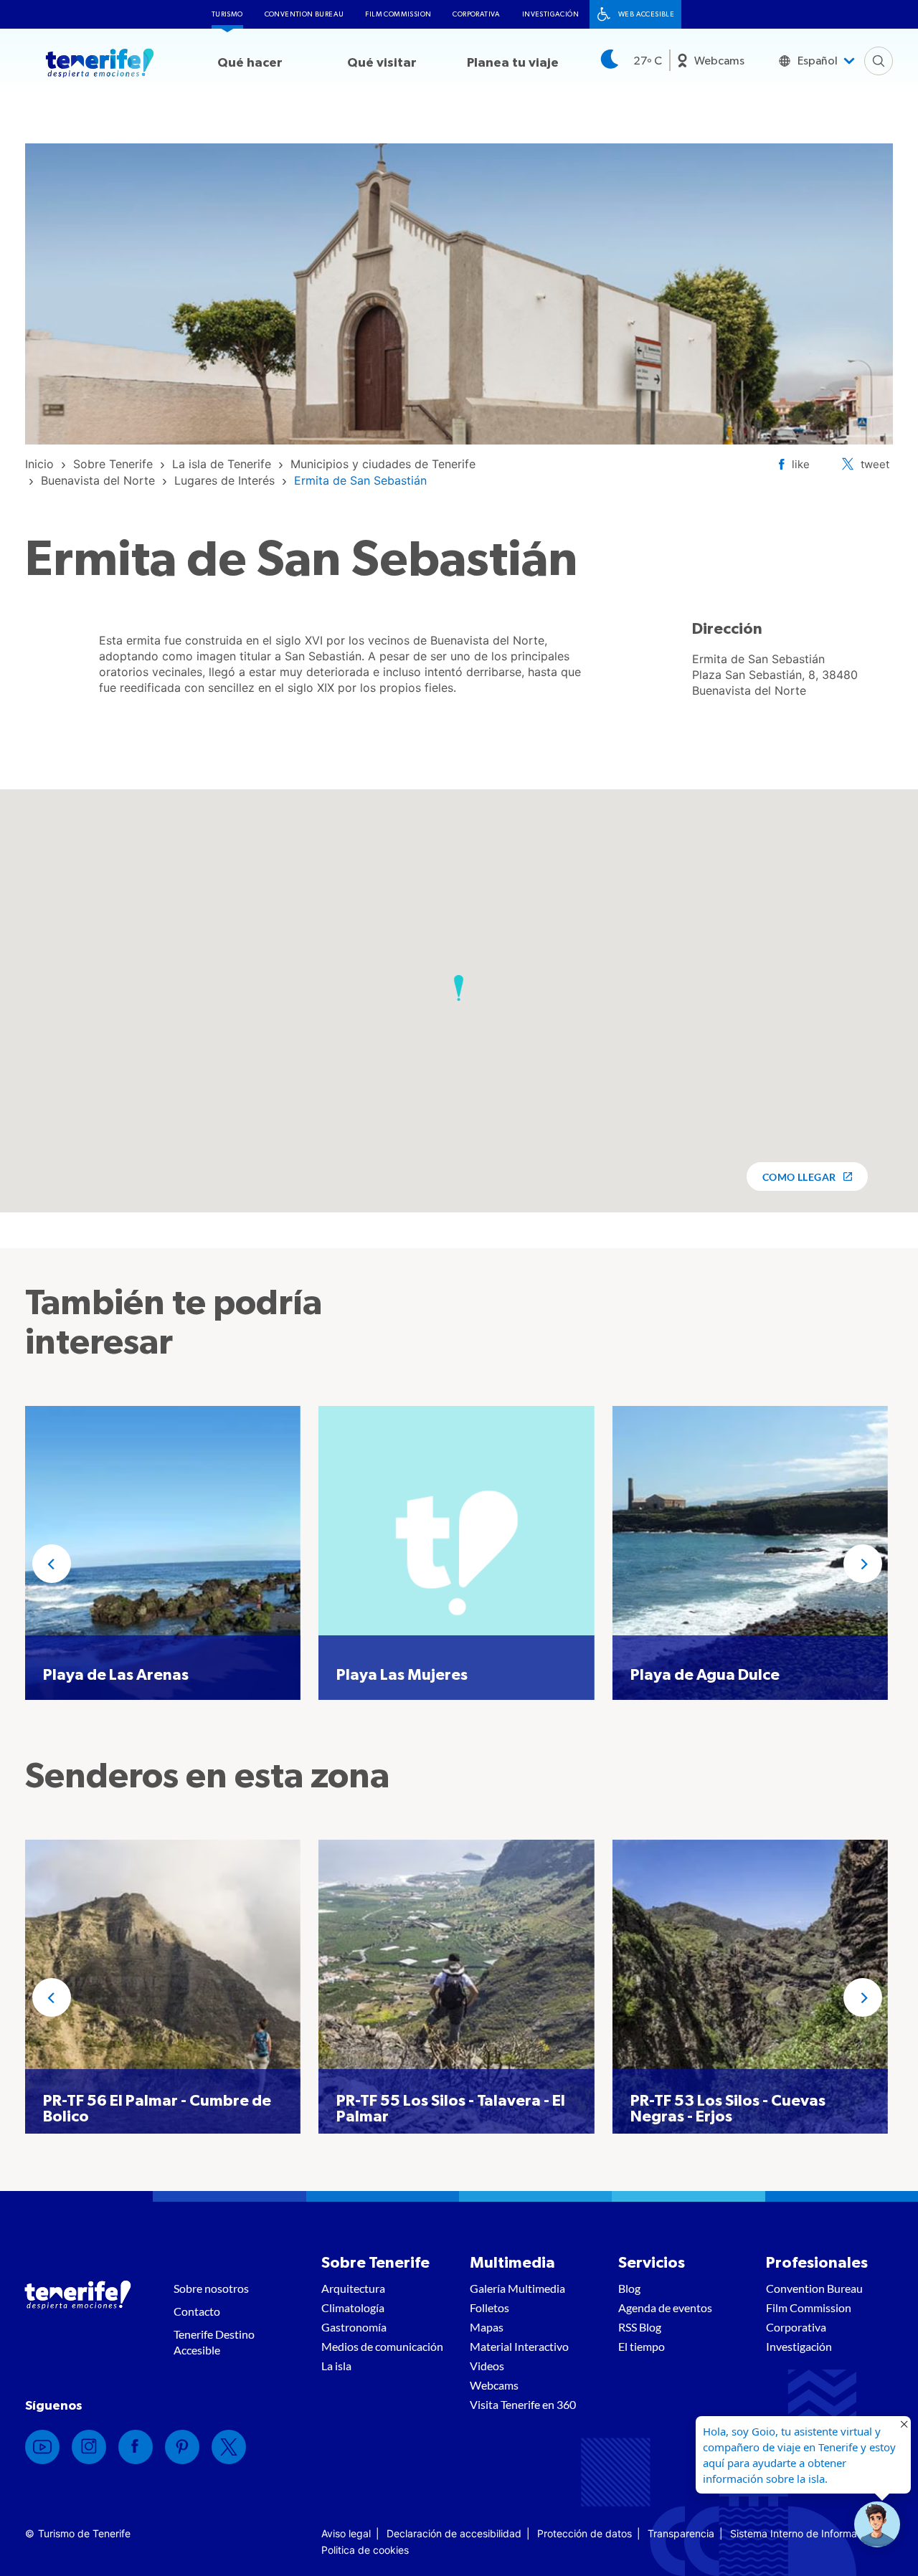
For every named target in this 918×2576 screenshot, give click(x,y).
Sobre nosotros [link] (211, 2288)
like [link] (801, 464)
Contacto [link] (197, 2311)
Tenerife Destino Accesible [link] (214, 2342)
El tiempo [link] (642, 2346)
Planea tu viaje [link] (513, 63)
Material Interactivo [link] (519, 2346)
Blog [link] (629, 2288)
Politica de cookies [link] (365, 2550)
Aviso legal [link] (346, 2533)
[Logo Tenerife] (100, 65)
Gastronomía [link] (354, 2327)
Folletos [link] (489, 2308)
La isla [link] (336, 2366)
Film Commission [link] (398, 14)
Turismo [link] (227, 14)
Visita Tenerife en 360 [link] (523, 2404)
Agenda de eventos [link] (665, 2308)
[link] (39, 464)
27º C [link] (648, 61)
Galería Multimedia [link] (517, 2288)
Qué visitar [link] (382, 63)
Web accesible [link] (646, 14)
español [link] (818, 61)
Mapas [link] (487, 2327)
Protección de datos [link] (585, 2533)
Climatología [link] (353, 2308)
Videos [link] (487, 2366)
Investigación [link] (550, 14)
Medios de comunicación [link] (382, 2346)
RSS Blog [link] (640, 2327)
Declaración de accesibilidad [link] (454, 2533)
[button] (459, 988)
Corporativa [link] (476, 14)
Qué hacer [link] (250, 63)
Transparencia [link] (681, 2533)
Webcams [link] (719, 61)
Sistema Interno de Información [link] (803, 2533)
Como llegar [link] (799, 1177)
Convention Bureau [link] (304, 14)
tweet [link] (875, 464)
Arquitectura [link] (353, 2288)
